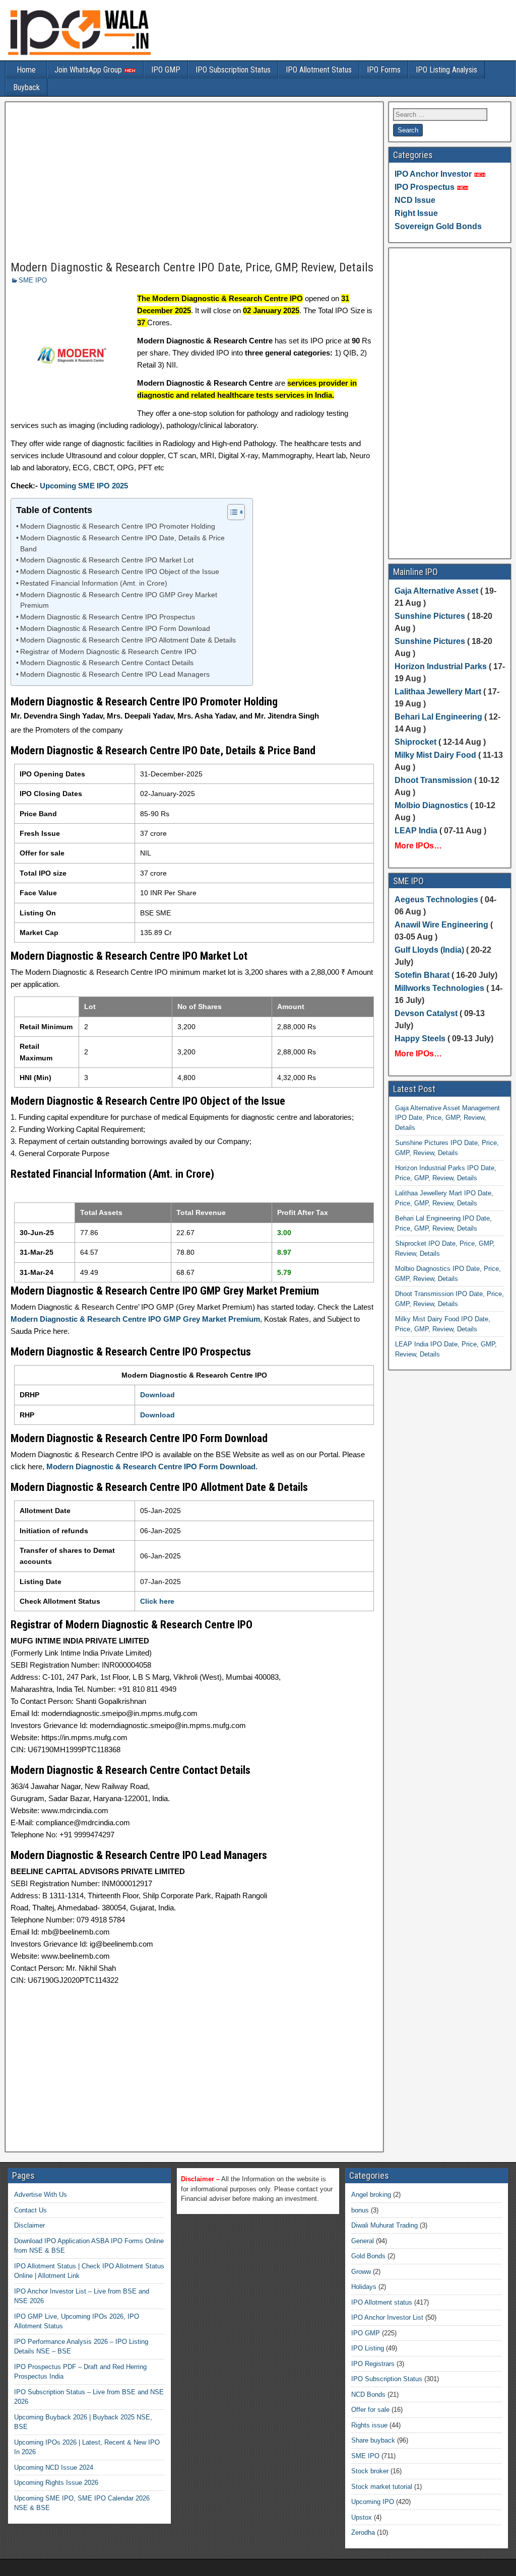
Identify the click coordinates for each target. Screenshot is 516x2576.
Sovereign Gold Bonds (438, 226)
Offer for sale (370, 2410)
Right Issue (416, 213)
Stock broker (370, 2471)
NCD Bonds (368, 2394)
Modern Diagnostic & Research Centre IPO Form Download (115, 629)
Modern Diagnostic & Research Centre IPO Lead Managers (115, 674)
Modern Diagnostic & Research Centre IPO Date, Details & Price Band (122, 544)
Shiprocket (415, 742)
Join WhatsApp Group (89, 70)
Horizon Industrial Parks (441, 666)
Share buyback (373, 2440)
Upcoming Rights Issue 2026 (56, 2483)
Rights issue (369, 2425)
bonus (360, 2210)
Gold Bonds (368, 2256)
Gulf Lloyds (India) (430, 950)
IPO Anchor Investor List (387, 2317)
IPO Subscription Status (233, 70)
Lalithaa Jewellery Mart (438, 692)
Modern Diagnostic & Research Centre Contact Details (107, 663)
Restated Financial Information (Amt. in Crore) (94, 583)
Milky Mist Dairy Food (435, 755)
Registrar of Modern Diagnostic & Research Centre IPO (108, 652)
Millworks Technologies (439, 988)
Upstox (362, 2517)
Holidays (364, 2287)
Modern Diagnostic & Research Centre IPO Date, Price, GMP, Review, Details (192, 267)
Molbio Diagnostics (431, 805)
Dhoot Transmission (433, 780)
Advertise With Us (41, 2195)
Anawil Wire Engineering (441, 925)
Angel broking (371, 2195)
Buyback (26, 87)
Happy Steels (420, 1039)
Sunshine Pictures (430, 616)
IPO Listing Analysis (446, 70)
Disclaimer (29, 2225)
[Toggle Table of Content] (231, 512)
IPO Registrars (373, 2364)
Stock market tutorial (382, 2487)
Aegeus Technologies (436, 900)
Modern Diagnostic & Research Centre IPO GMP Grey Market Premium (119, 600)
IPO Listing (368, 2348)
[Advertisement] (194, 182)
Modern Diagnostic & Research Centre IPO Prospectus (108, 617)
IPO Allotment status (382, 2302)
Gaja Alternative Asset (436, 591)
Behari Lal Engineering (438, 717)
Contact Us (30, 2210)
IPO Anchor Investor (433, 174)
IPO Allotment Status (319, 70)
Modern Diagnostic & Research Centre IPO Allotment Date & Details (128, 640)
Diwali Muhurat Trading (384, 2225)
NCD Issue (415, 200)
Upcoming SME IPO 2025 (84, 486)
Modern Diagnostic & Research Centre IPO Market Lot (107, 560)
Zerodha (363, 2532)
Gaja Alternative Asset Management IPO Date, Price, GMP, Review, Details (447, 1118)
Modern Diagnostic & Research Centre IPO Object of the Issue (120, 572)
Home (26, 70)
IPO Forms (384, 70)
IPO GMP (166, 70)
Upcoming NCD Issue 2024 (54, 2467)
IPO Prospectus (425, 187)
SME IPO (33, 280)
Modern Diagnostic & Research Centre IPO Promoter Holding (118, 526)
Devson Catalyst (426, 1013)
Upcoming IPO (373, 2502)
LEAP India (416, 831)
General (363, 2241)
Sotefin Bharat (422, 975)
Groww (361, 2272)
